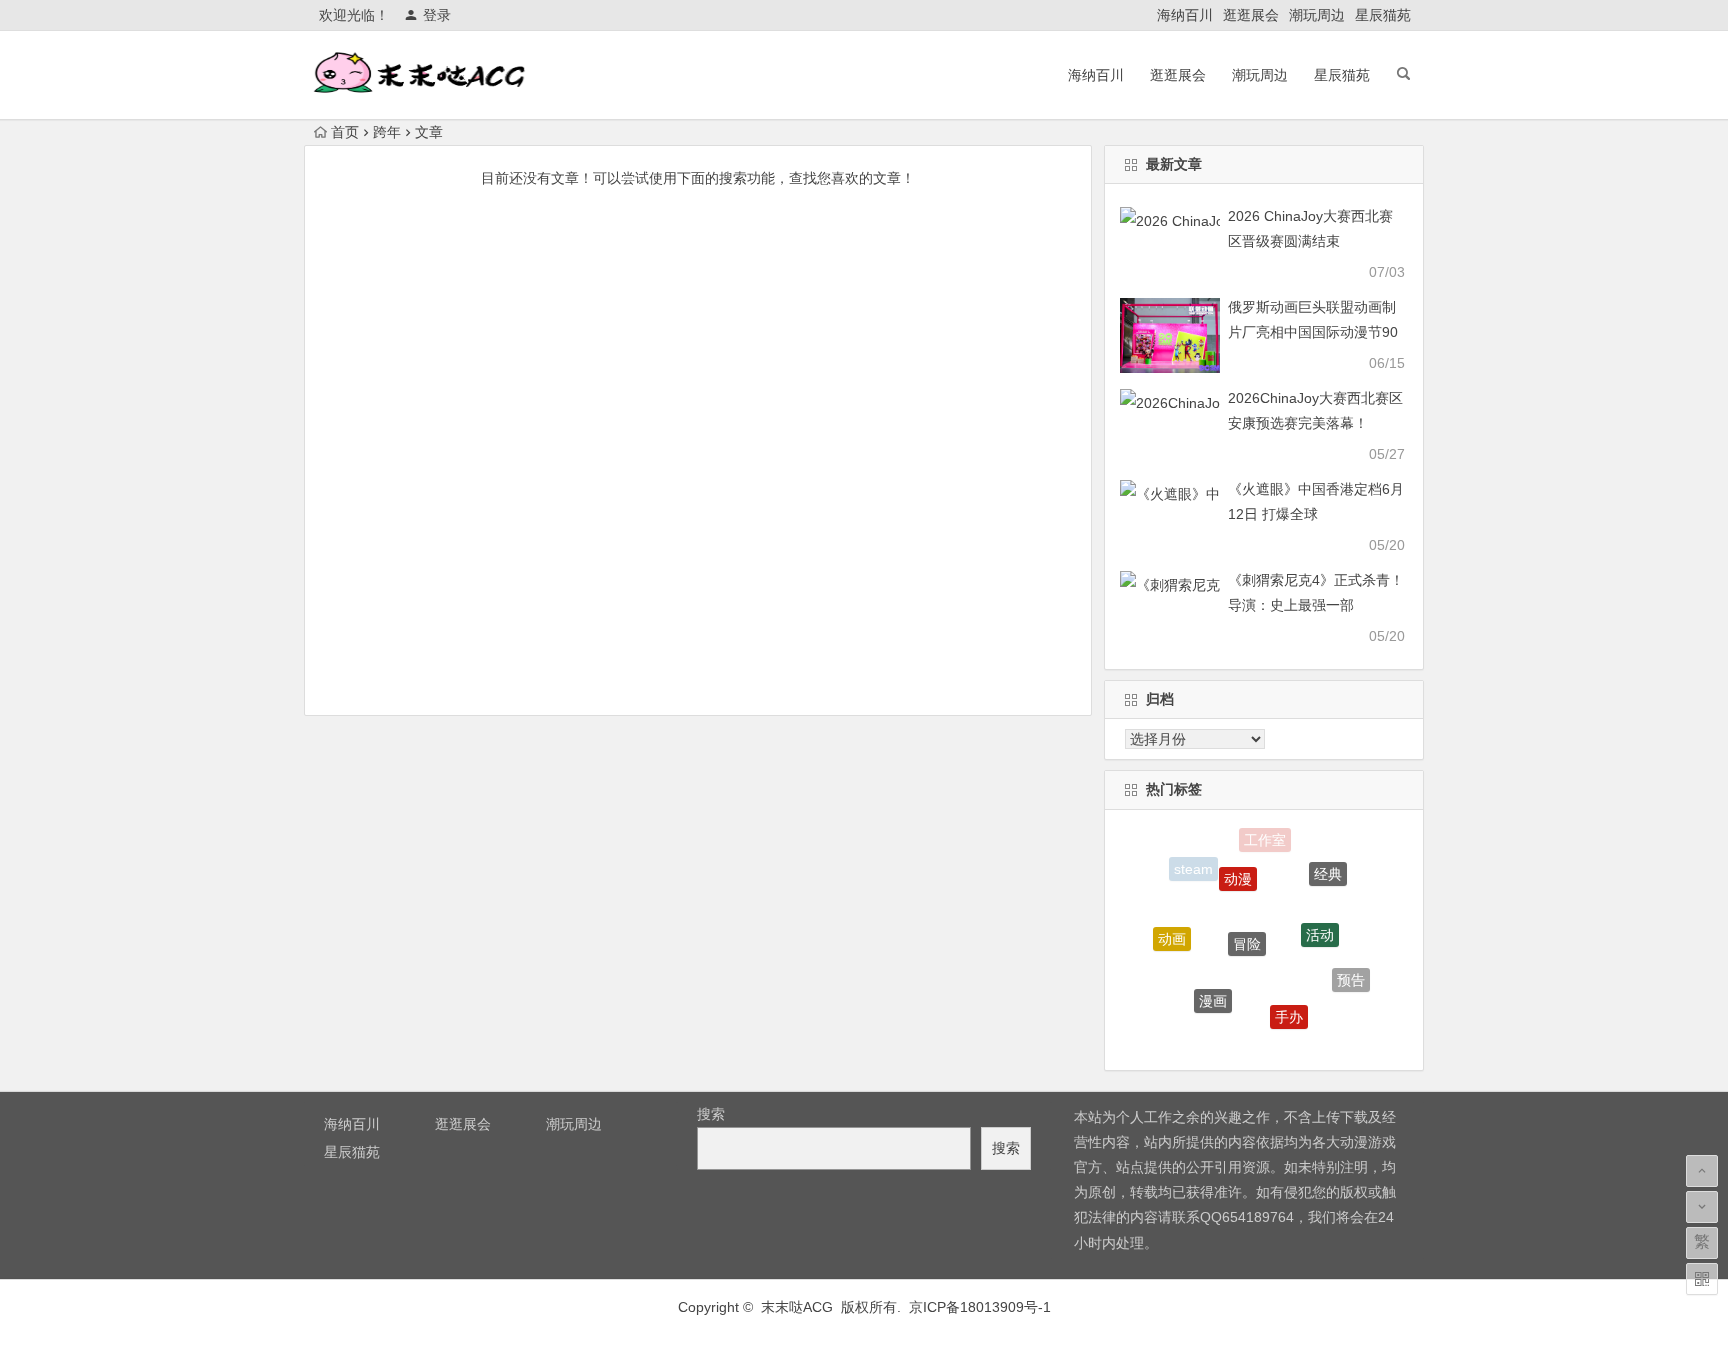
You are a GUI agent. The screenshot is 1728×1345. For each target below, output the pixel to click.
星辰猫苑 (1383, 15)
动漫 (1238, 869)
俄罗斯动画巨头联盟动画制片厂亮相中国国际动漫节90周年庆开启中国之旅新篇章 (1313, 332)
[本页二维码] (1702, 1279)
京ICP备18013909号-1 (980, 1307)
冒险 (1247, 931)
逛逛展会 (1251, 15)
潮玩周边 (1317, 15)
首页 (345, 132)
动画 (1172, 934)
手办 (1289, 1009)
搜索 (711, 1114)
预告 (1351, 976)
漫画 (1213, 992)
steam (1193, 868)
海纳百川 (1185, 15)
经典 (1328, 869)
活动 (1320, 924)
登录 (437, 15)
